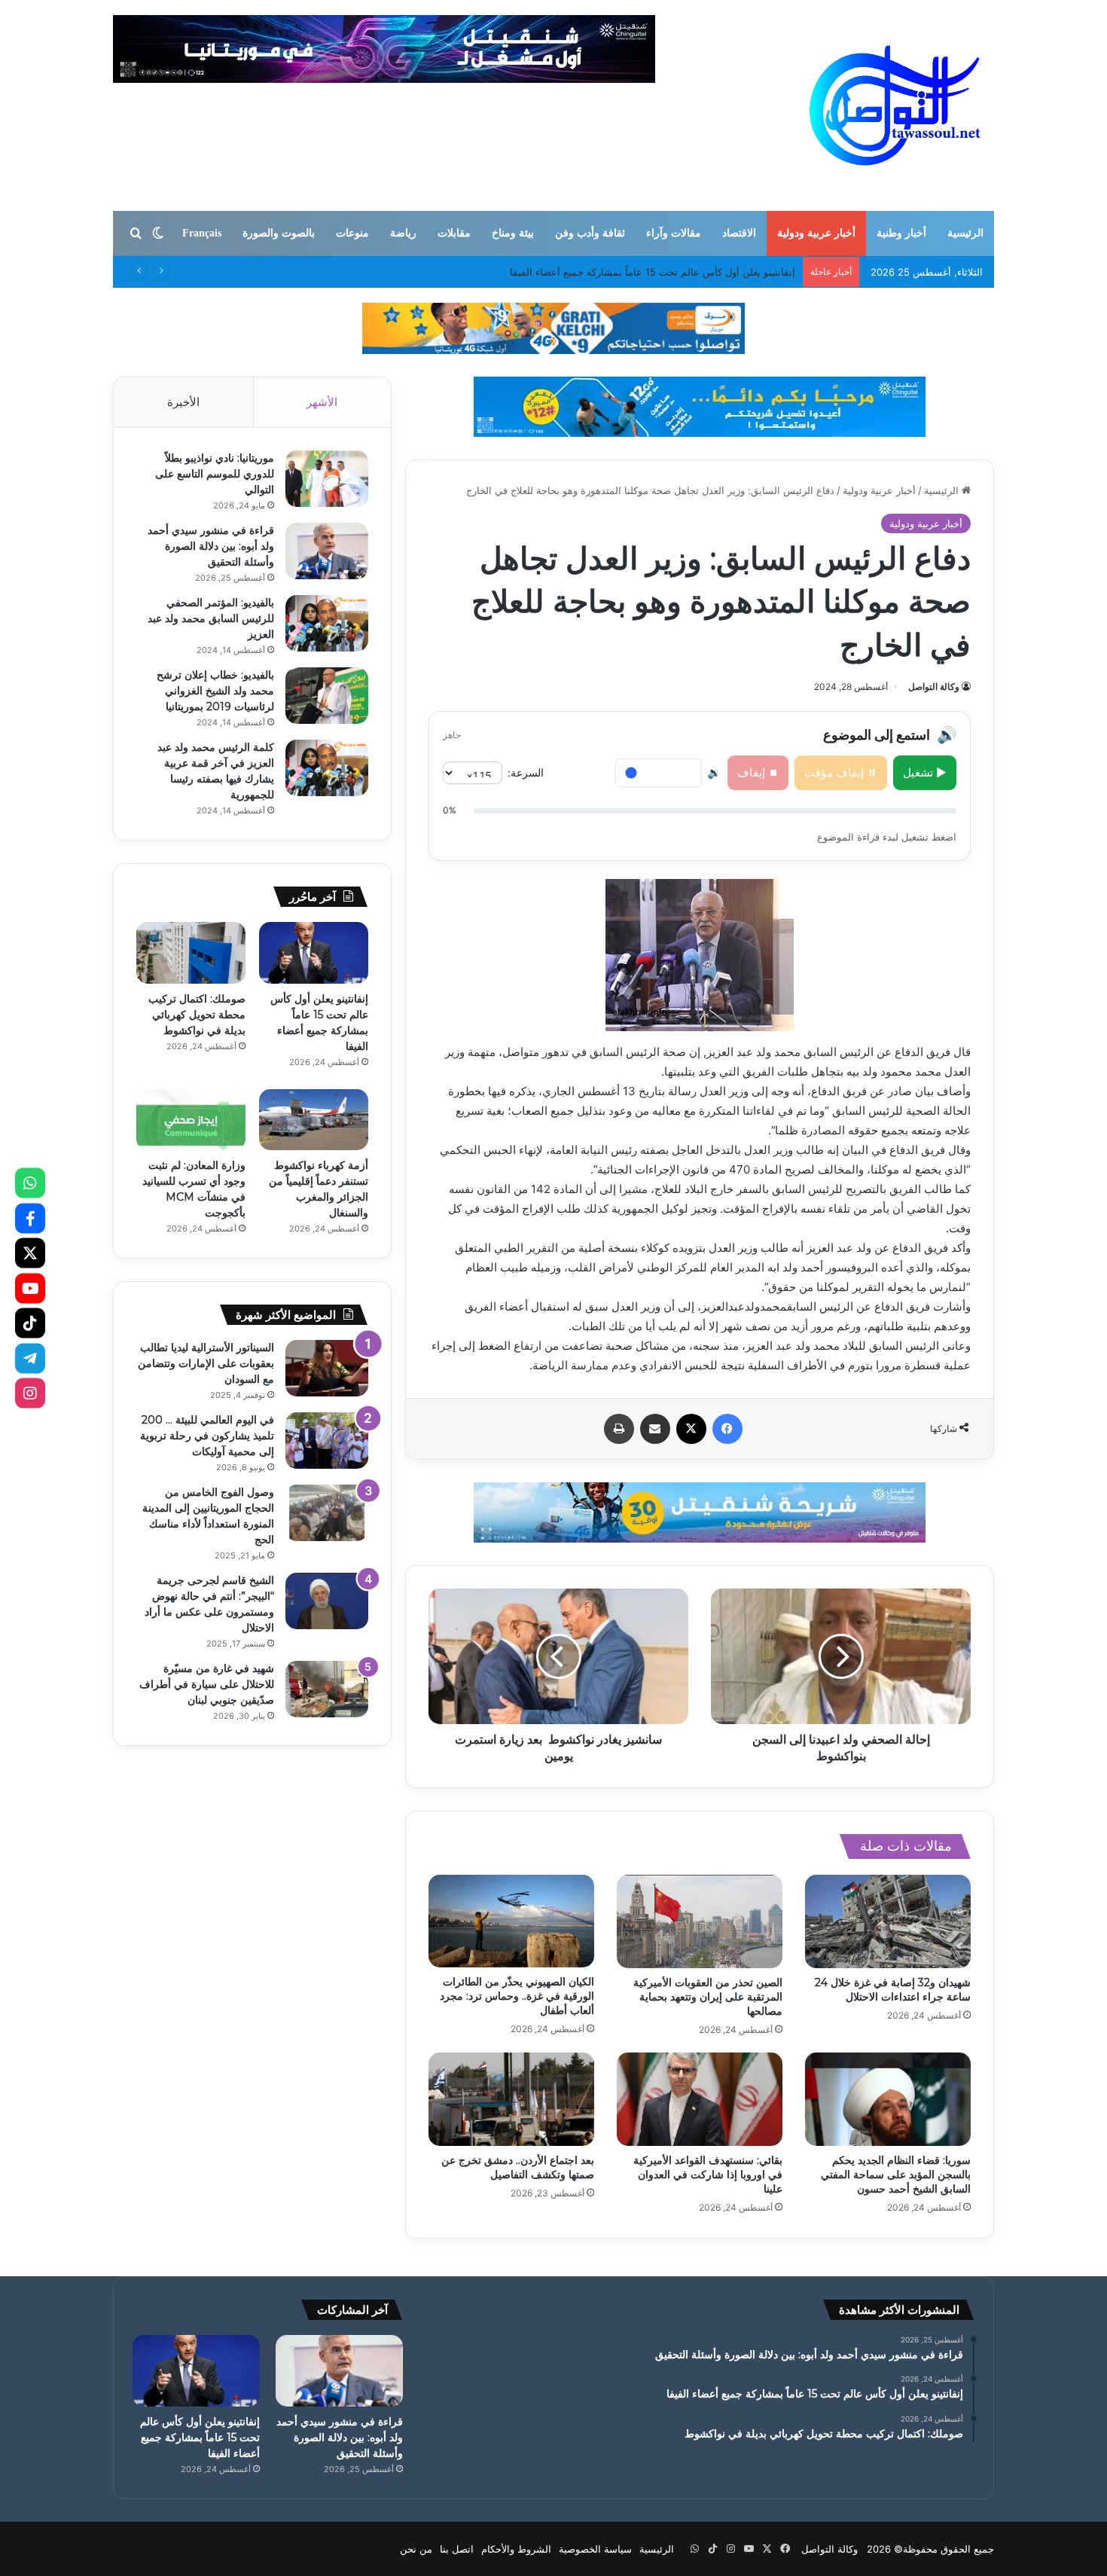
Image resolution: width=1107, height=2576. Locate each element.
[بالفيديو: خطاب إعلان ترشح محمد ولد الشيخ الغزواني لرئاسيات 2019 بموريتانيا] (327, 696)
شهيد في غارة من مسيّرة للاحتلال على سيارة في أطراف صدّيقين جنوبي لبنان (207, 1684)
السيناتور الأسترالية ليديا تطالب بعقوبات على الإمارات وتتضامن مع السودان (206, 1363)
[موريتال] (553, 328)
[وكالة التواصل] (895, 105)
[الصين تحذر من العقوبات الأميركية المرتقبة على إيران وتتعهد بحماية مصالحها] (700, 1921)
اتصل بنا (457, 2549)
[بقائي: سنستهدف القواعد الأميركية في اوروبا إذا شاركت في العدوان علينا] (700, 2099)
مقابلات (454, 233)
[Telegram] (30, 1358)
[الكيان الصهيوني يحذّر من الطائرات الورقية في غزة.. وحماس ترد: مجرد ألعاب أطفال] (511, 1921)
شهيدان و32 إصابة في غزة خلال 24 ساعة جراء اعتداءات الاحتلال (893, 1990)
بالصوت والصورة (279, 233)
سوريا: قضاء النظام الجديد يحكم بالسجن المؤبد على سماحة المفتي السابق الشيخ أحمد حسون (896, 2175)
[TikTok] (30, 1323)
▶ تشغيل (925, 772)
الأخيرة (183, 402)
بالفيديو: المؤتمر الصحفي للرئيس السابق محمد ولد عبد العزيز (211, 618)
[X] (30, 1253)
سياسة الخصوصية (595, 2549)
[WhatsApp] (30, 1183)
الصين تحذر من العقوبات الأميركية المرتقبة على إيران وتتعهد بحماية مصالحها (708, 1997)
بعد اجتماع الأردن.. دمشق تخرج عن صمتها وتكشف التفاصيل (518, 2167)
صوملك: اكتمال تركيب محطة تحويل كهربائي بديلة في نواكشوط (664, 272)
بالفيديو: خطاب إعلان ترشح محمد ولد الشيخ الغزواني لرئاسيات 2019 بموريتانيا (215, 691)
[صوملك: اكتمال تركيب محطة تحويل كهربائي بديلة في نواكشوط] (191, 953)
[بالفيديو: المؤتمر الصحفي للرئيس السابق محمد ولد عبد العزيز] (327, 623)
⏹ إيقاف (758, 772)
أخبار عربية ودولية (816, 233)
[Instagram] (30, 1393)
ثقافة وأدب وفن (590, 233)
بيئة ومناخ (513, 233)
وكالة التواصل (934, 687)
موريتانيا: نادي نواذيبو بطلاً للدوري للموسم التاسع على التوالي (215, 474)
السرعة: (526, 772)
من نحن (416, 2549)
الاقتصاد (739, 233)
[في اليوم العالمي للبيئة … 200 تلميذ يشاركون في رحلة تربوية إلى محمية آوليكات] (327, 1441)
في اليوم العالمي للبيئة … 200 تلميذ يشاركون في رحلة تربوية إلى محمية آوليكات (207, 1436)
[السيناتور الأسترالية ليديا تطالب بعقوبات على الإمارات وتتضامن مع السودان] (327, 1368)
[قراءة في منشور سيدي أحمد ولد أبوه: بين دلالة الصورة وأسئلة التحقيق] (327, 551)
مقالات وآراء (674, 233)
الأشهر (322, 402)
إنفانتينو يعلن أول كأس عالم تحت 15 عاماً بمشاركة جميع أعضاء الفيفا (200, 2437)
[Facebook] (30, 1218)
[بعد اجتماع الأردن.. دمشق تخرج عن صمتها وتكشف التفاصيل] (511, 2099)
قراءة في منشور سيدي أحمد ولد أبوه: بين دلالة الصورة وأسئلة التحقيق (211, 546)
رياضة (403, 233)
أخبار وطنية (901, 233)
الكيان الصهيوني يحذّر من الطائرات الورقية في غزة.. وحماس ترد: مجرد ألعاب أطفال (517, 1996)
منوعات (352, 233)
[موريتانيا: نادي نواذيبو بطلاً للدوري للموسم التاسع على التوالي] (327, 479)
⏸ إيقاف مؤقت (841, 772)
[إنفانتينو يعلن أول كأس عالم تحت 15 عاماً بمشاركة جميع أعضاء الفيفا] (314, 953)
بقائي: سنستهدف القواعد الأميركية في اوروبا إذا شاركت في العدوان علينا (708, 2175)
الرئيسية (965, 233)
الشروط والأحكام (516, 2549)
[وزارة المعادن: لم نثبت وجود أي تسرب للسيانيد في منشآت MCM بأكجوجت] (191, 1120)
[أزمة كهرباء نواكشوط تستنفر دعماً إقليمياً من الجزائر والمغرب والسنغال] (314, 1120)
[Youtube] (30, 1288)
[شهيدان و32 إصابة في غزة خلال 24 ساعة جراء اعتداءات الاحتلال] (888, 1921)
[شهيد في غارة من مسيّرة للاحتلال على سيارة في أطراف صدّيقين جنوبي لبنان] (327, 1689)
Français (202, 233)
